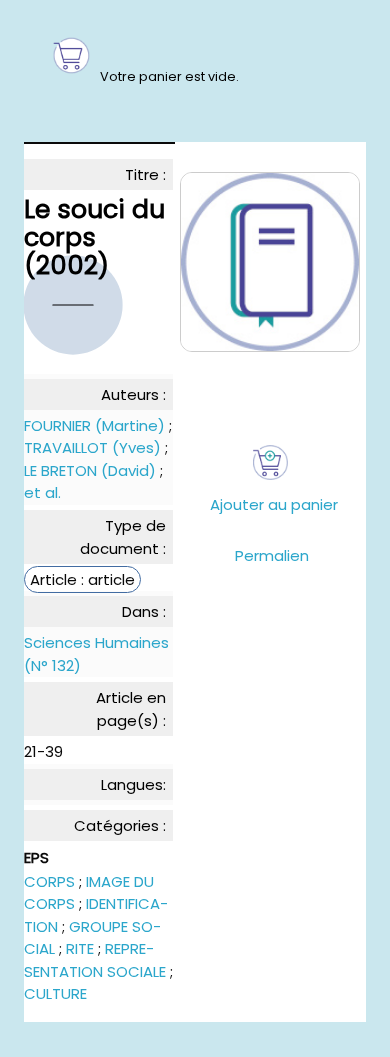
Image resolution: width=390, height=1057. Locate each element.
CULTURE (55, 993)
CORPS (49, 881)
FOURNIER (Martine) (94, 425)
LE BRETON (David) (90, 470)
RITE (80, 948)
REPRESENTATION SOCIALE (95, 960)
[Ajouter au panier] (270, 462)
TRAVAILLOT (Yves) (92, 447)
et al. (42, 492)
